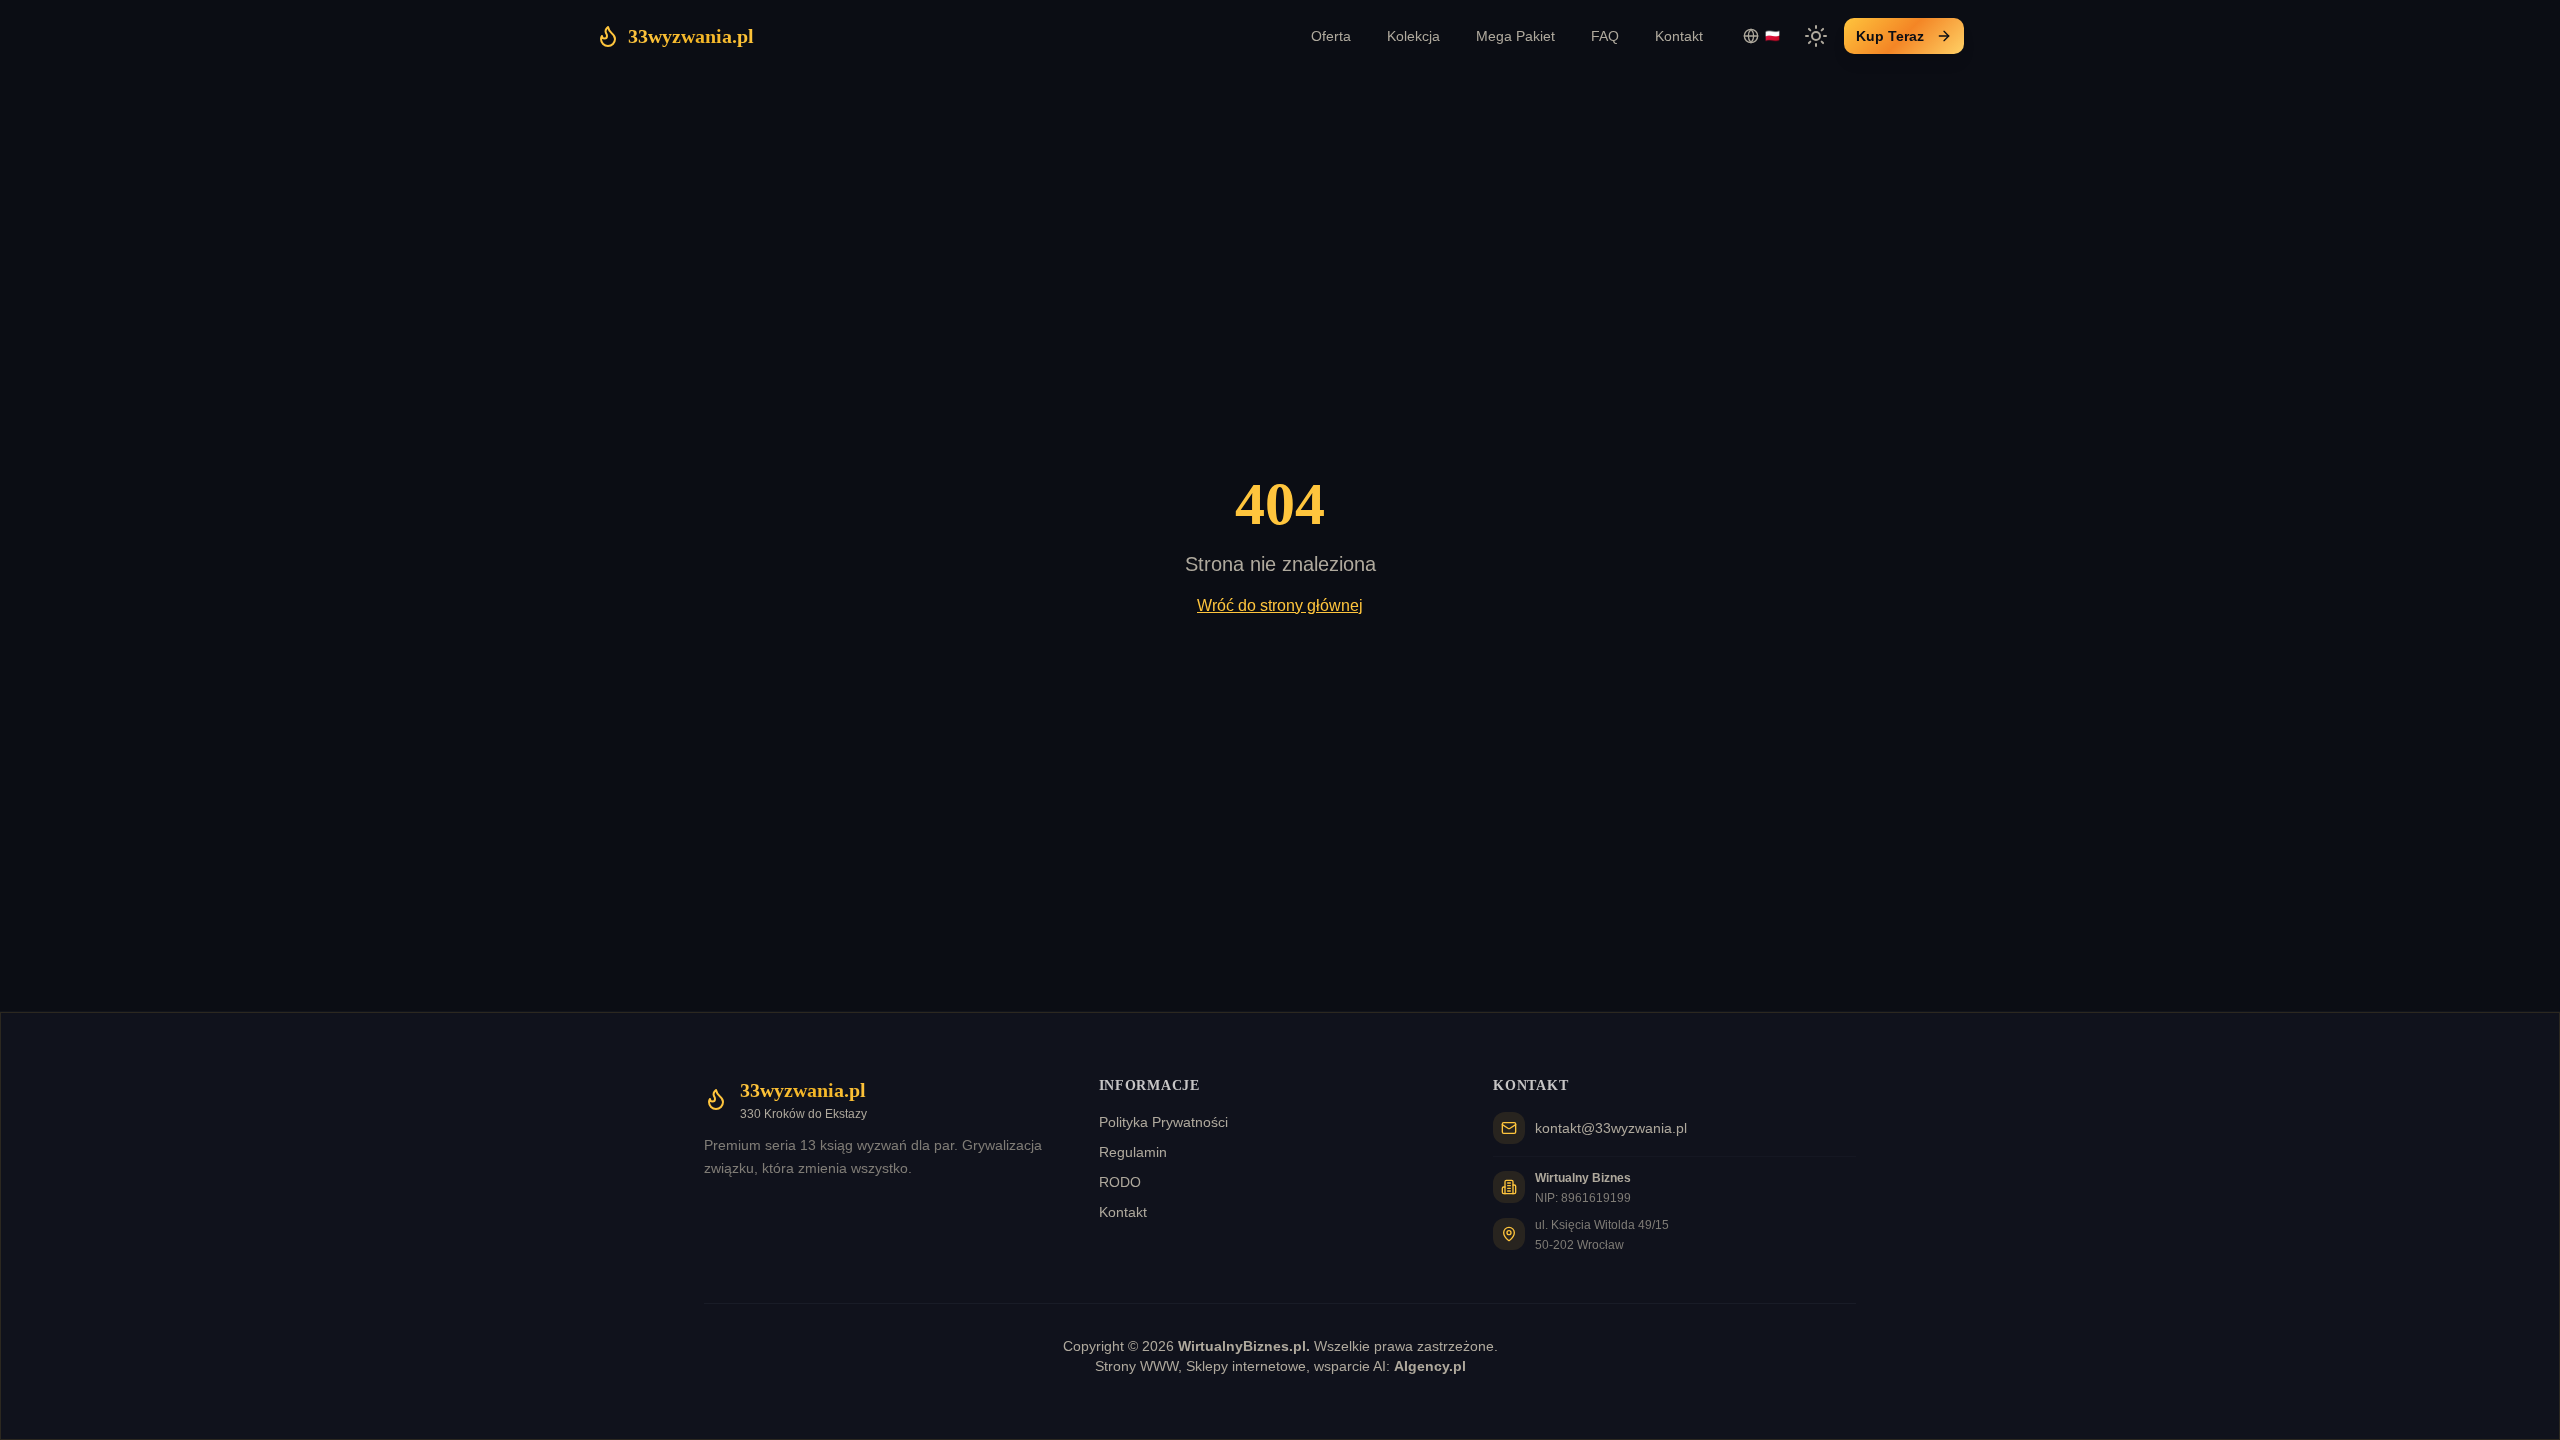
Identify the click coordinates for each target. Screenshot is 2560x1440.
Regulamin (1133, 1152)
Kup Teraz (1890, 36)
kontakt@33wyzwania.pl (1611, 1128)
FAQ (1605, 36)
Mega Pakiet (1515, 36)
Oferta (1331, 36)
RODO (1120, 1182)
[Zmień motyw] (1816, 36)
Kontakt (1679, 36)
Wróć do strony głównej (1280, 605)
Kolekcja (1413, 36)
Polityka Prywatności (1163, 1122)
